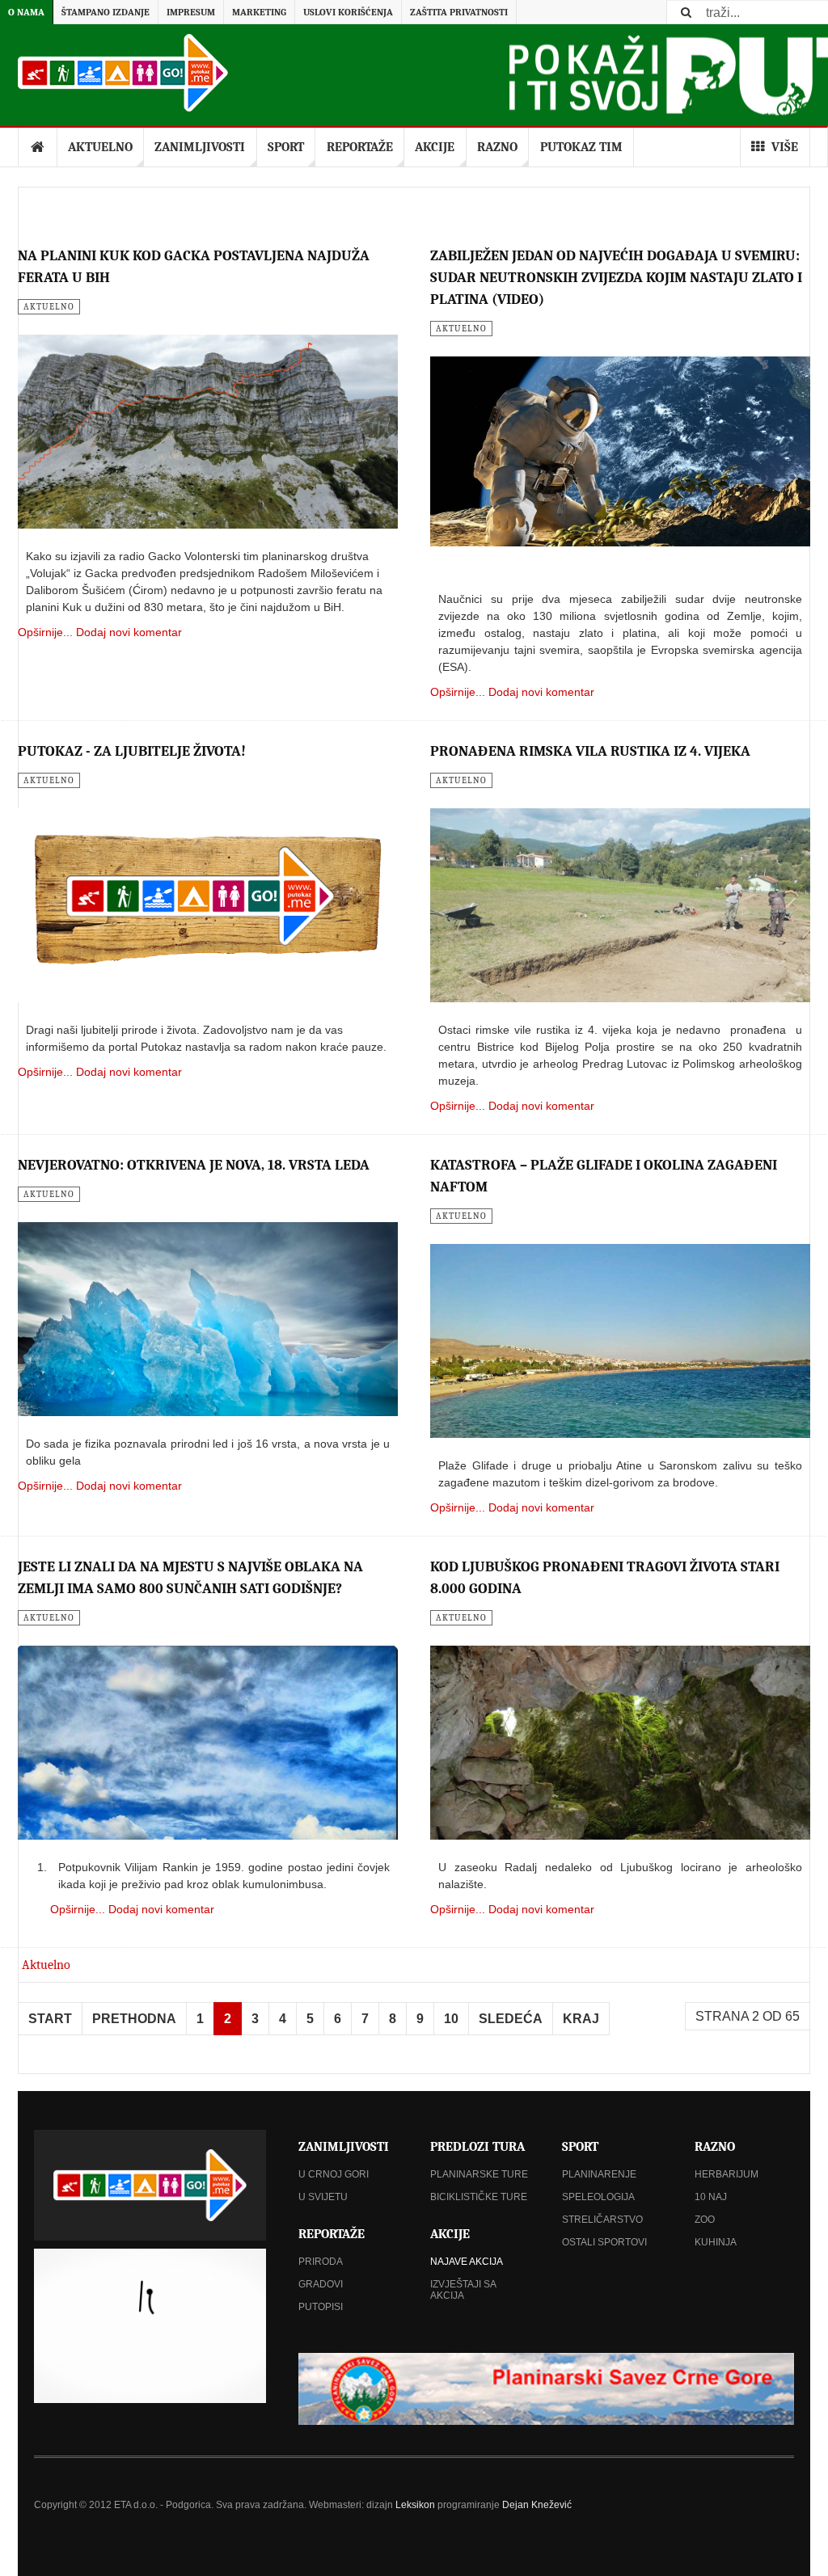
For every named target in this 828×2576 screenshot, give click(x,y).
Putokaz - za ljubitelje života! (132, 751)
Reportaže (360, 147)
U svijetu (323, 2197)
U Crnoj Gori (334, 2174)
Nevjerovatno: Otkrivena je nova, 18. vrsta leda (194, 1165)
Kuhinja (716, 2242)
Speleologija (598, 2197)
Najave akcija (467, 2262)
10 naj (711, 2197)
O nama (26, 12)
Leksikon (415, 2505)
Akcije (435, 147)
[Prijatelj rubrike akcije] (546, 2388)
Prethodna (134, 2019)
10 (451, 2019)
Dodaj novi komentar (129, 632)
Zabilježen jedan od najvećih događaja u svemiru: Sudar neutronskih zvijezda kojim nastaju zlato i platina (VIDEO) (616, 278)
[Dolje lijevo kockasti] (150, 2326)
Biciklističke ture (479, 2197)
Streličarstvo (602, 2220)
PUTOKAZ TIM (581, 147)
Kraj (581, 2019)
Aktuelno (100, 147)
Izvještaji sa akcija (463, 2290)
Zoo (705, 2220)
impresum (191, 12)
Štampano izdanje (106, 12)
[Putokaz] (123, 73)
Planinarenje (599, 2174)
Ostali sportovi (604, 2242)
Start (50, 2019)
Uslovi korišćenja (348, 12)
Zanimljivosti (200, 147)
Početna (38, 147)
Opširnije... (45, 632)
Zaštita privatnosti (459, 12)
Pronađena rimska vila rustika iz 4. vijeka (590, 751)
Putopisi (321, 2307)
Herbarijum (727, 2174)
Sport (286, 147)
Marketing (259, 12)
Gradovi (321, 2284)
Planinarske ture (479, 2174)
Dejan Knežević (537, 2505)
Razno (497, 147)
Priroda (321, 2262)
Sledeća (511, 2019)
